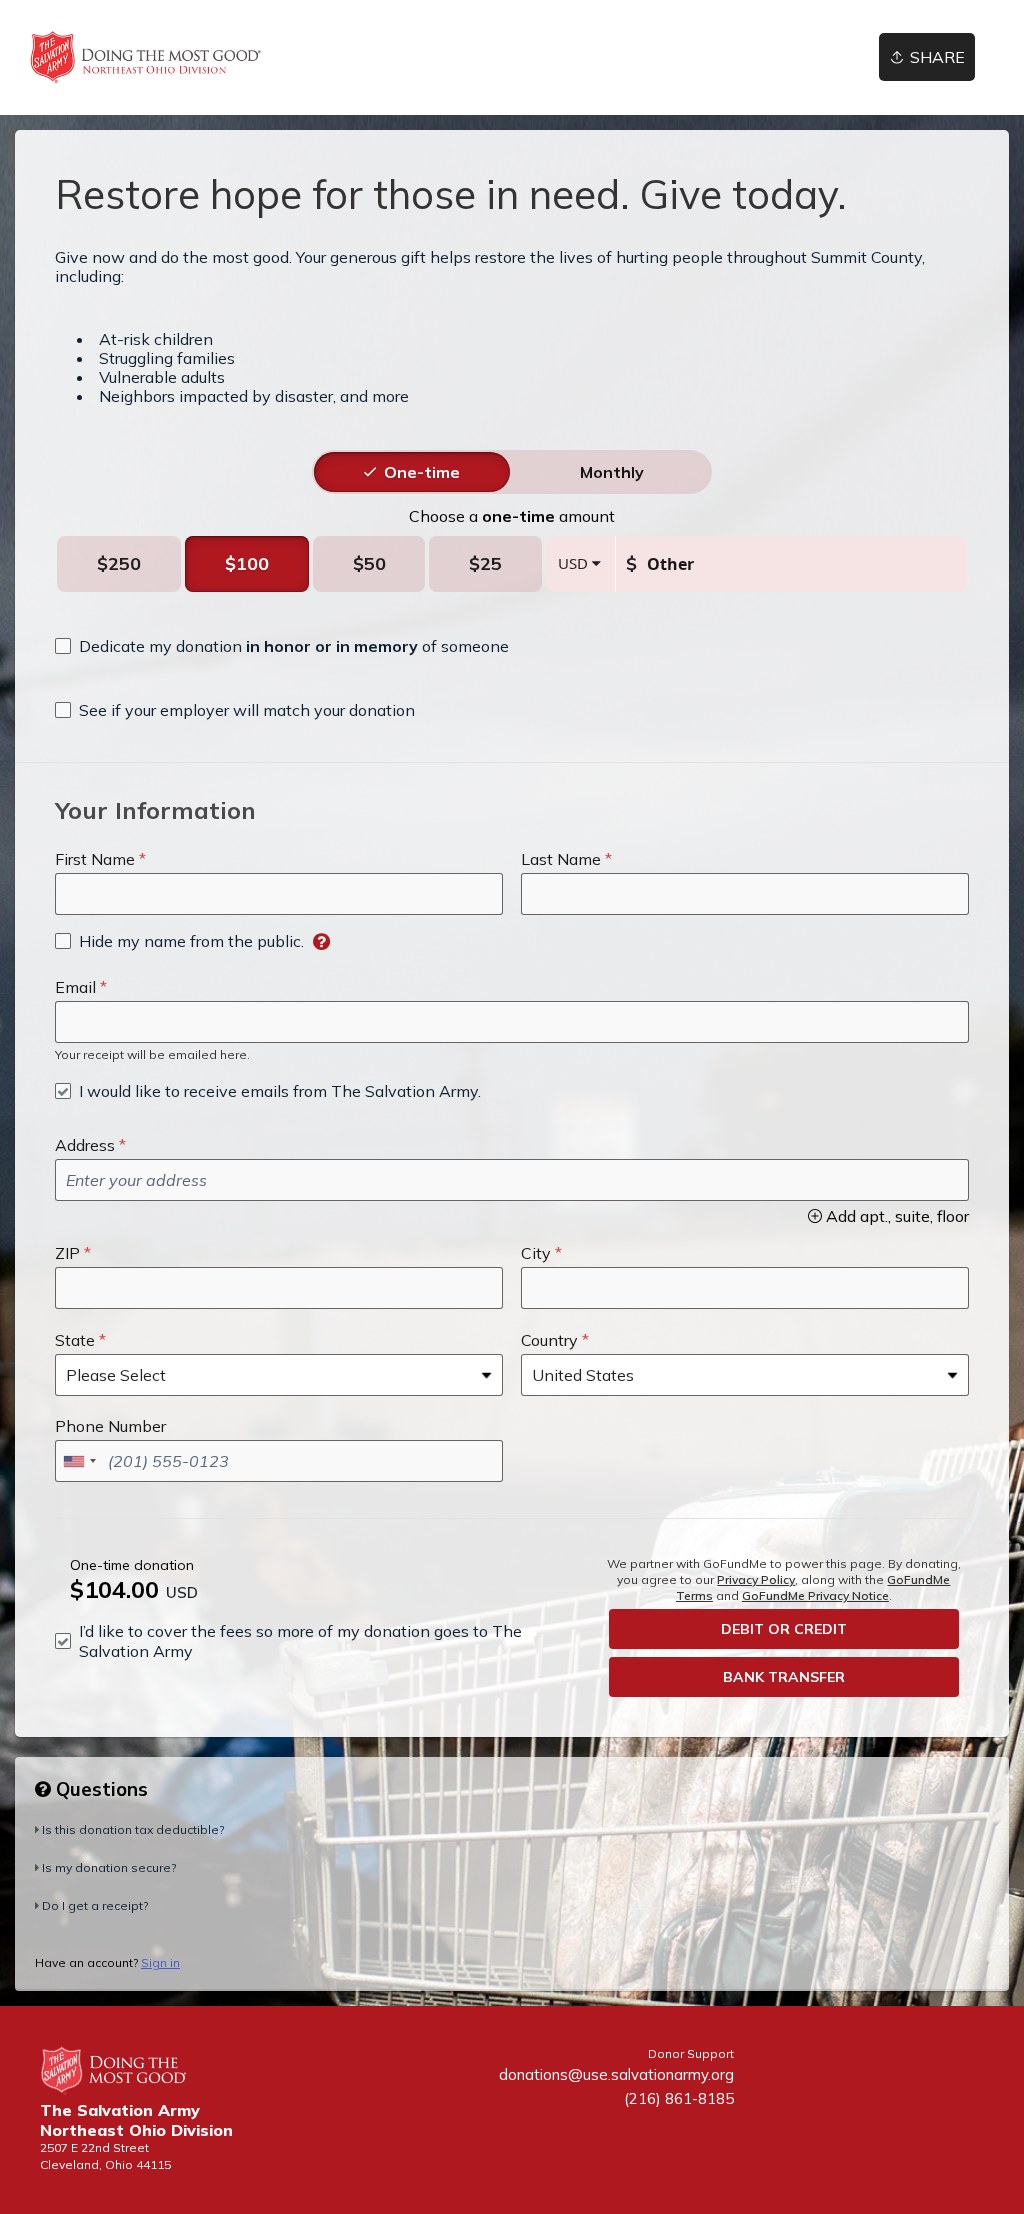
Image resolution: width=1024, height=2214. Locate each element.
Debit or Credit (784, 1629)
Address (85, 1145)
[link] (145, 57)
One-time (422, 472)
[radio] (422, 472)
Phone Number (110, 1426)
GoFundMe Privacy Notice (815, 1595)
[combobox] (79, 1461)
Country (549, 1340)
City (536, 1253)
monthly (612, 472)
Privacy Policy (756, 1579)
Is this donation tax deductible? (133, 1829)
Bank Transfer (784, 1677)
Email (75, 987)
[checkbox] (282, 646)
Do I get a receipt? (95, 1905)
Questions (99, 1789)
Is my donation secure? (109, 1867)
